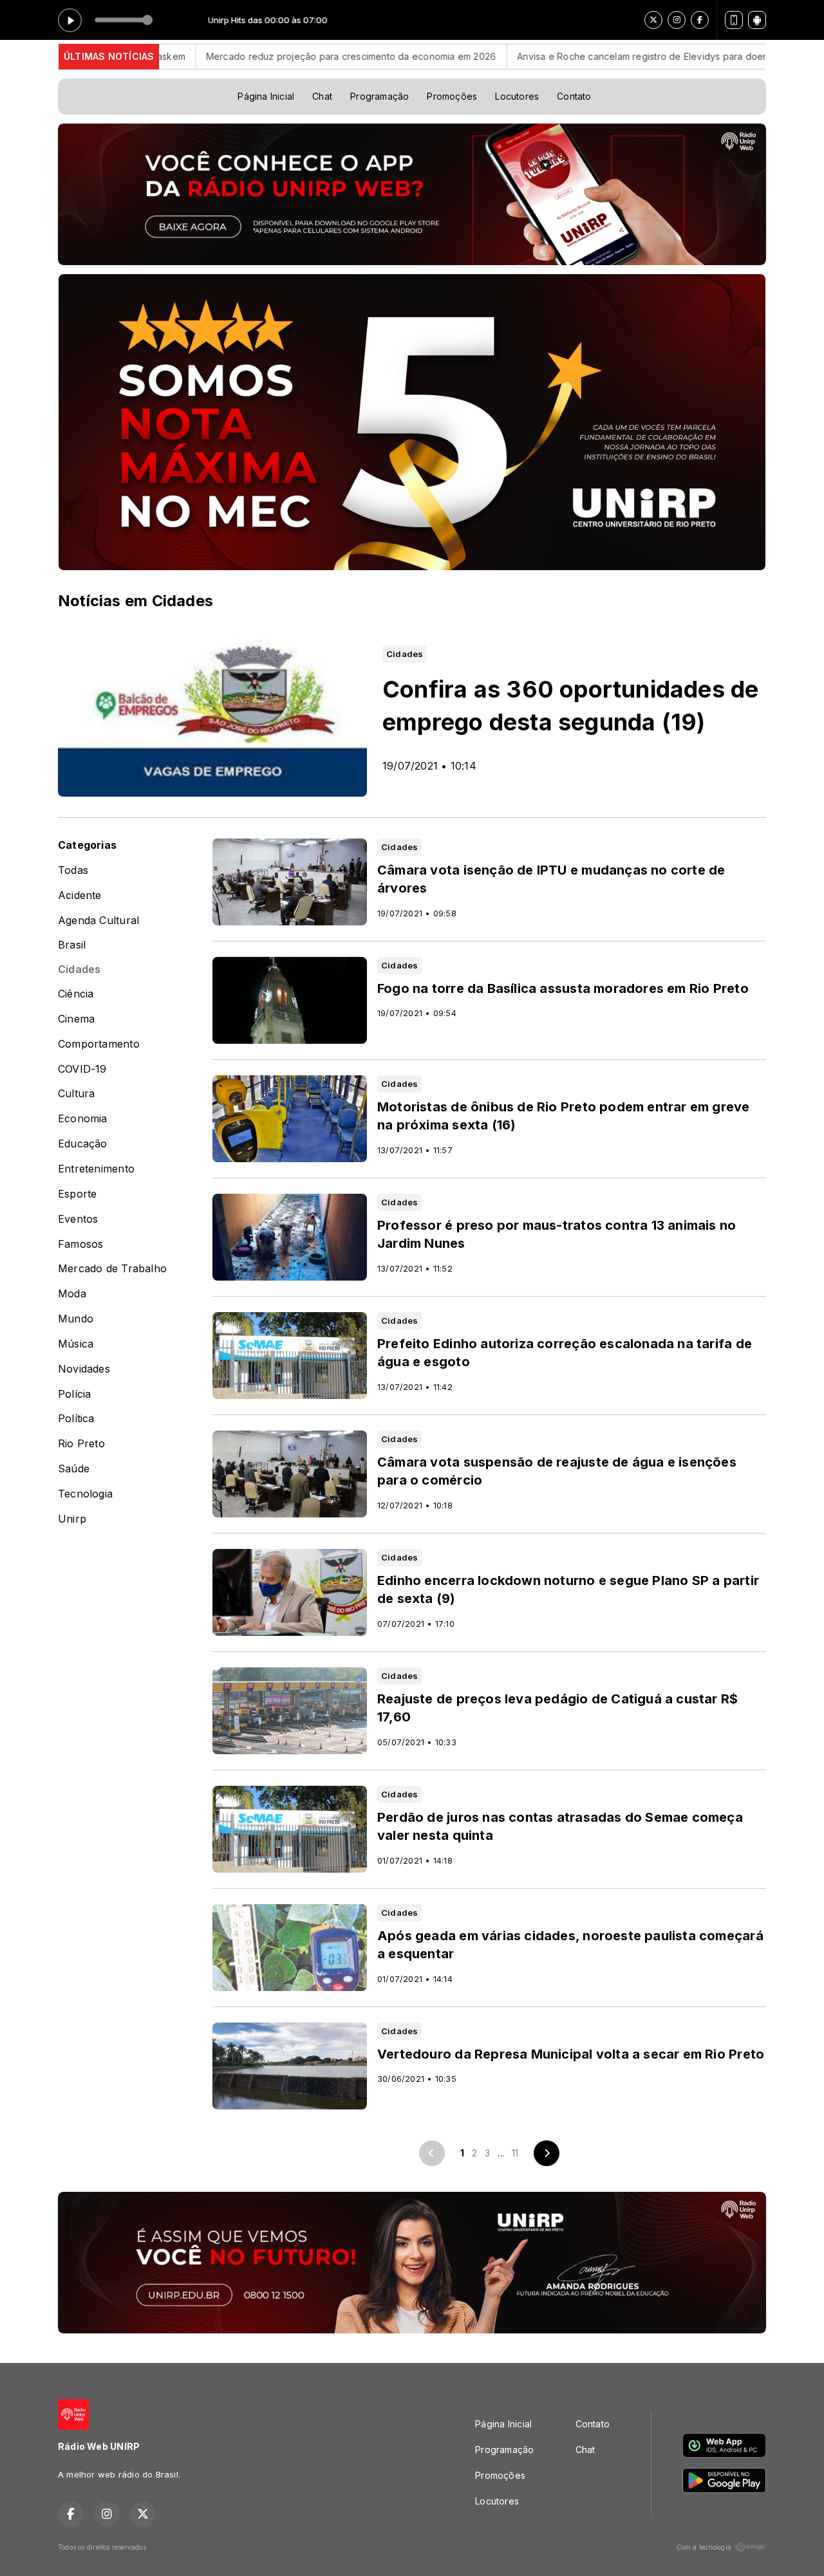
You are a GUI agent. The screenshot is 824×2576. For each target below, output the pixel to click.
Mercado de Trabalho (112, 1269)
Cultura (76, 1094)
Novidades (84, 1369)
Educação (83, 1144)
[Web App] (734, 20)
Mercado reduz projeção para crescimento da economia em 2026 (267, 56)
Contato (574, 96)
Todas (73, 870)
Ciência (76, 994)
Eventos (78, 1219)
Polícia (74, 1394)
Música (76, 1344)
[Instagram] (677, 20)
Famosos (80, 1244)
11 (515, 2153)
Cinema (76, 1019)
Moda (72, 1294)
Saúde (74, 1469)
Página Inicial (266, 96)
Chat (322, 96)
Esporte (77, 1194)
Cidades (79, 969)
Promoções (452, 96)
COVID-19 (82, 1069)
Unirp (72, 1519)
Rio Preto (81, 1444)
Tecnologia (85, 1494)
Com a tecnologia (704, 2547)
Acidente (80, 895)
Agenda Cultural (98, 921)
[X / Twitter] (653, 20)
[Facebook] (700, 20)
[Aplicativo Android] (757, 20)
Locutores (517, 96)
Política (76, 1419)
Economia (83, 1119)
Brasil (72, 945)
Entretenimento (96, 1169)
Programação (379, 96)
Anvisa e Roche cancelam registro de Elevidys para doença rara (574, 56)
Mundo (76, 1319)
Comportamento (99, 1044)
